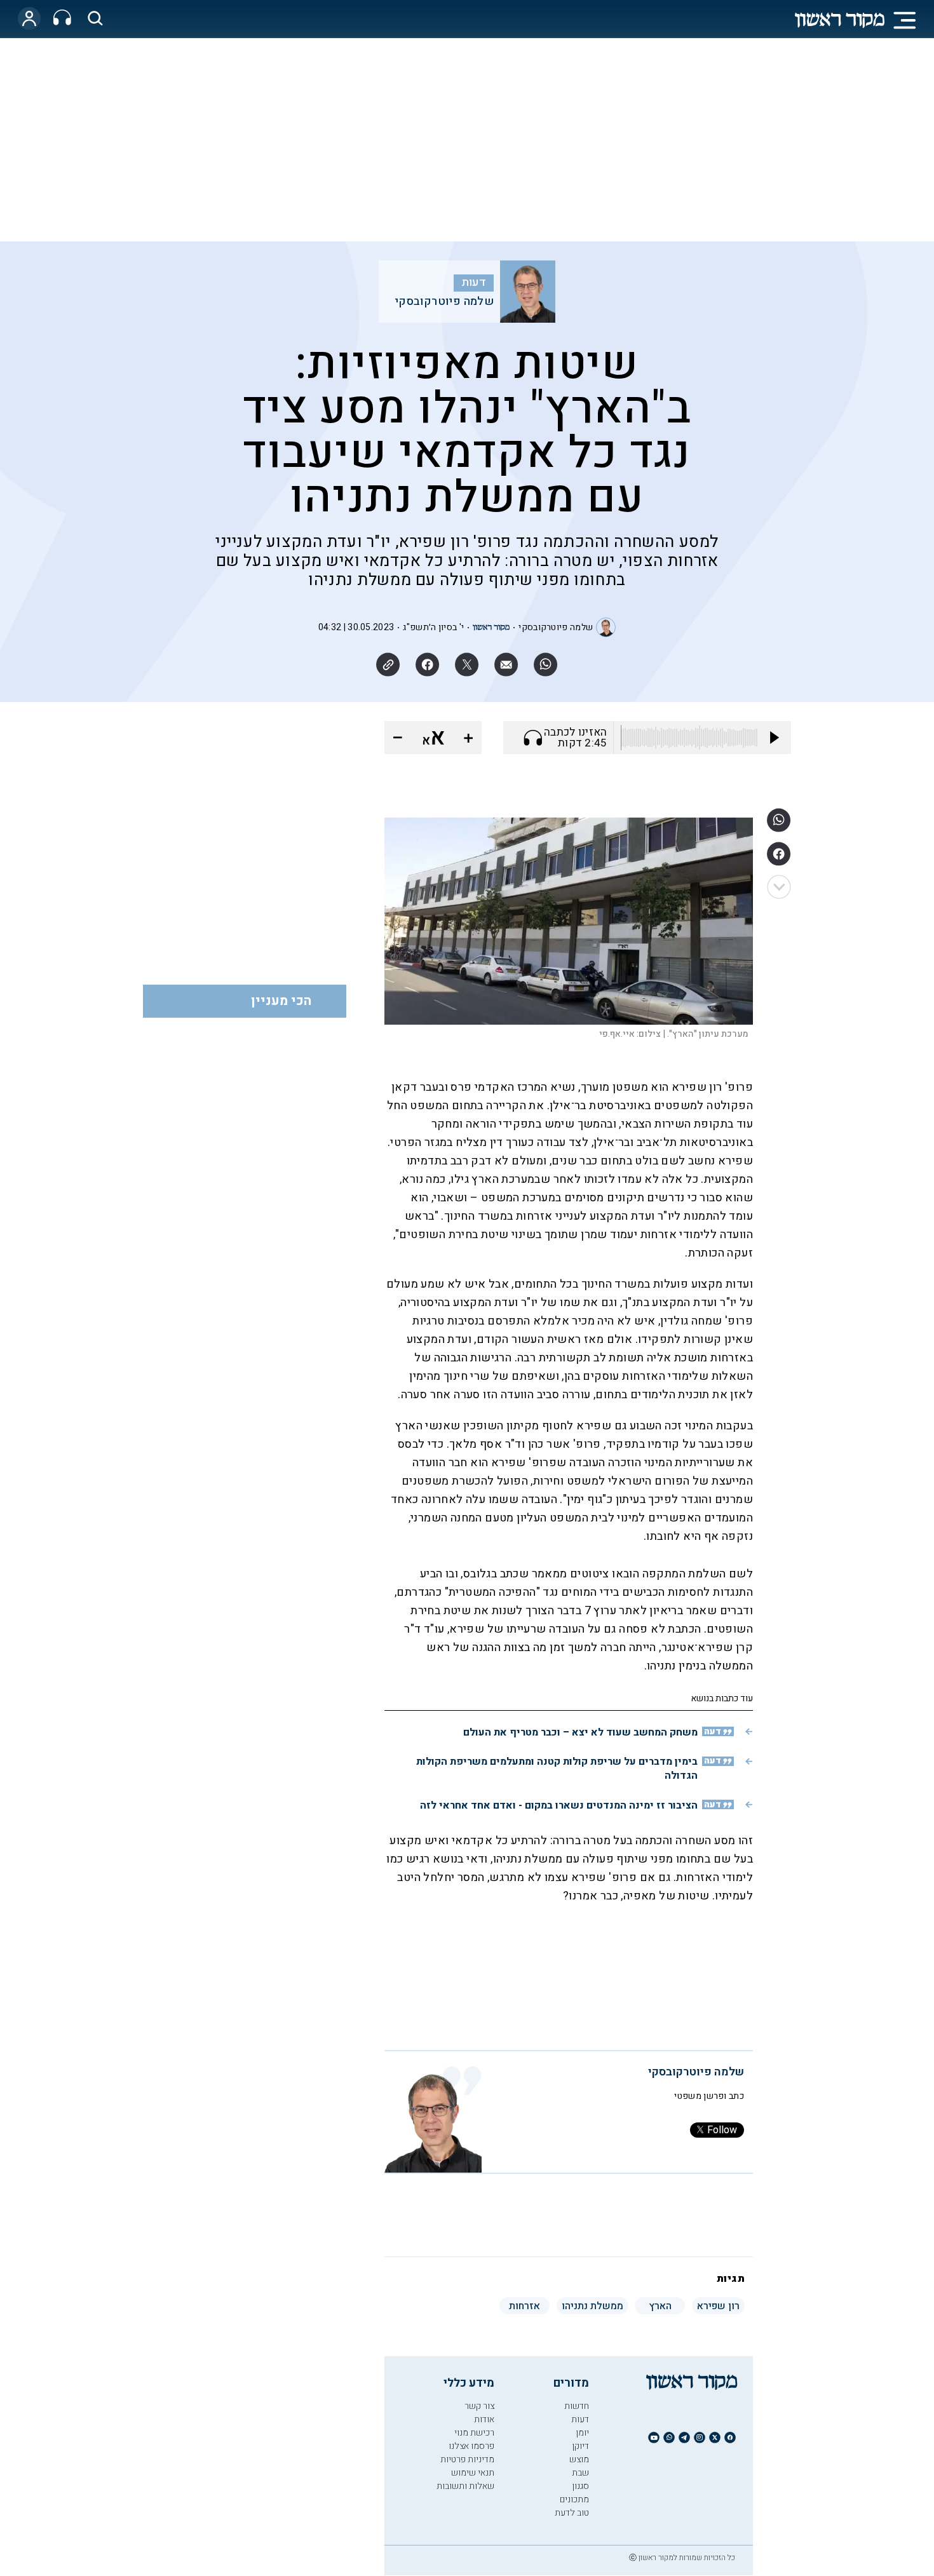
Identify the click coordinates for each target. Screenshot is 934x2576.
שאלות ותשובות (465, 2486)
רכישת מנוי (474, 2433)
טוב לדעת (572, 2513)
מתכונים (574, 2499)
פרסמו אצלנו (471, 2446)
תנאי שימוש (473, 2473)
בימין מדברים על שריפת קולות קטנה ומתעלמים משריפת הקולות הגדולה (557, 1769)
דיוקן (580, 2446)
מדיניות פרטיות (467, 2459)
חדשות (577, 2406)
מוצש (579, 2459)
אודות (484, 2419)
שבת (580, 2473)
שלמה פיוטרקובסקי (444, 302)
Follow (722, 2130)
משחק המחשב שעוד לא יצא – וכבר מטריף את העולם (580, 1732)
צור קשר (479, 2406)
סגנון (580, 2486)
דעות (474, 283)
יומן (582, 2433)
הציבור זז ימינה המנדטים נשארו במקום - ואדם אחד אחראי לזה (559, 1805)
